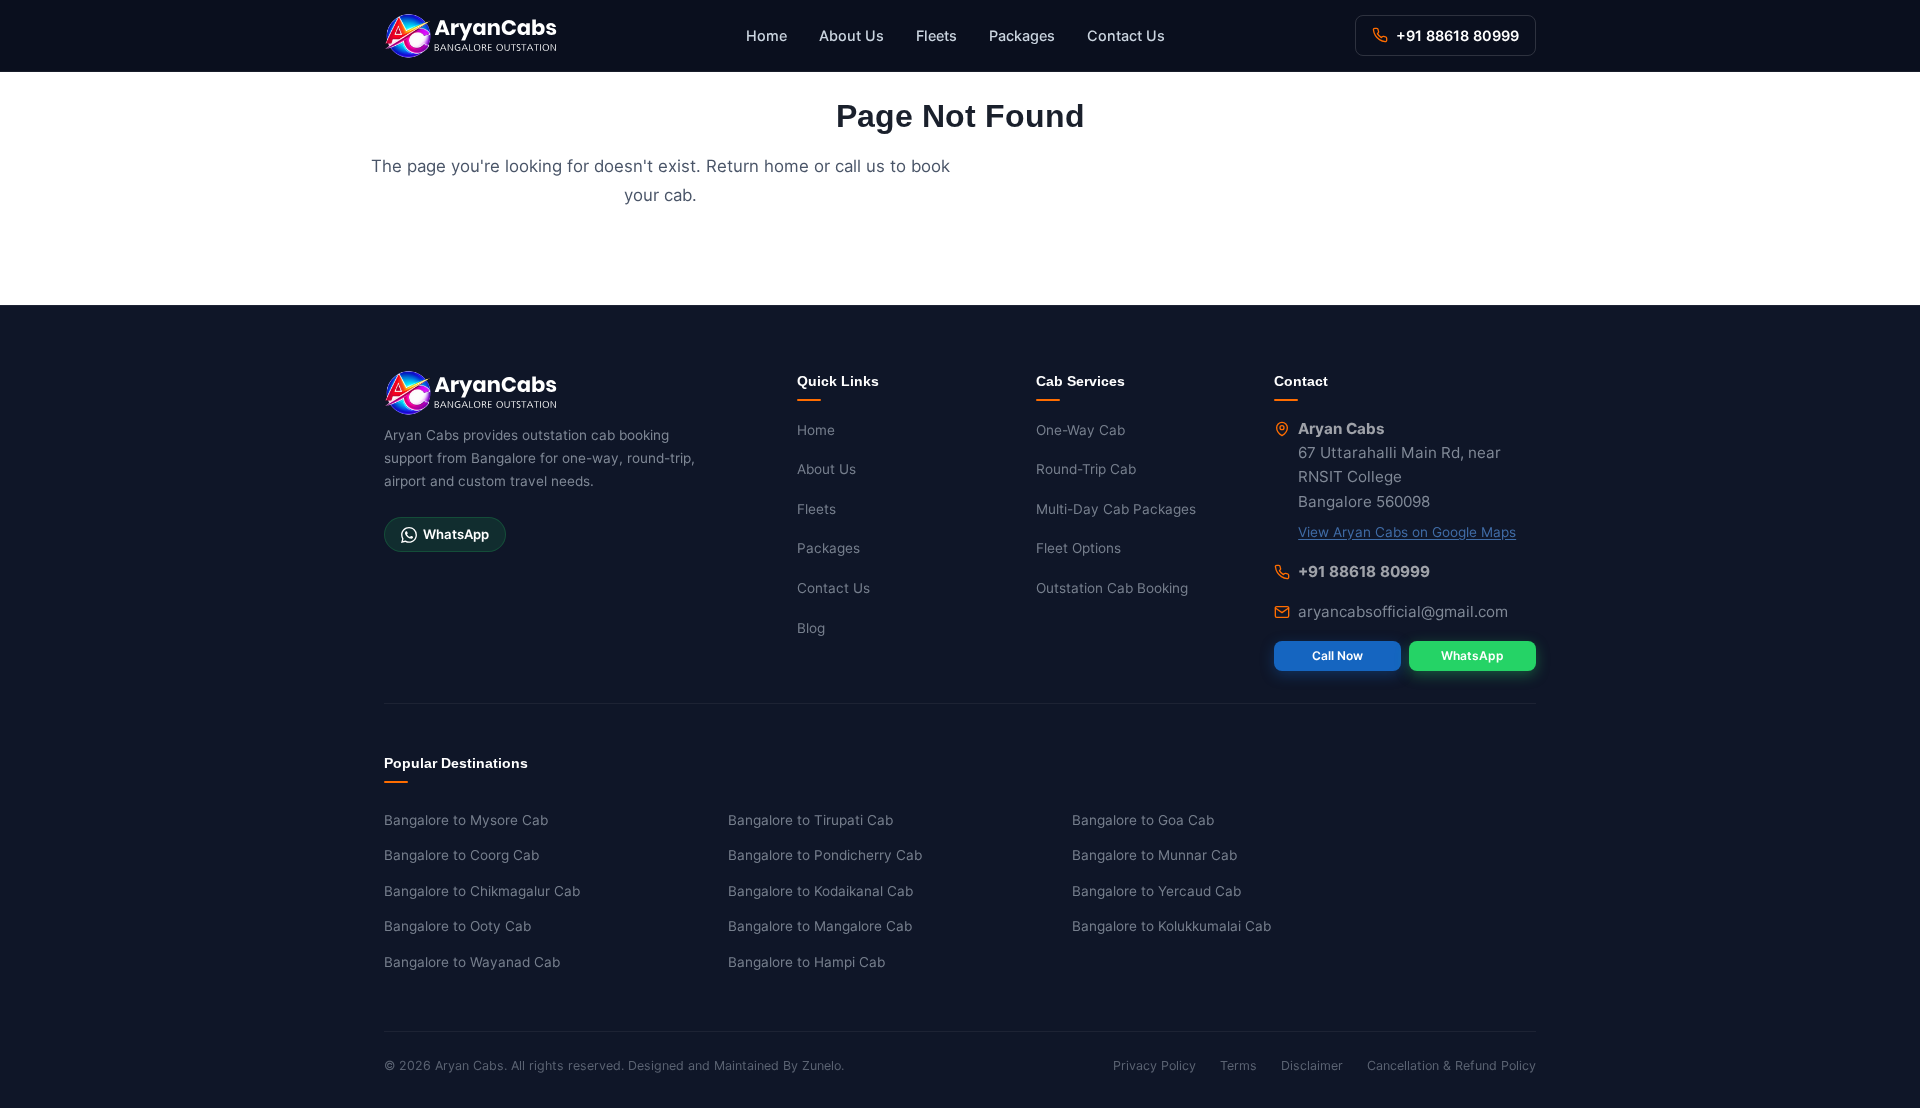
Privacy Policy (1154, 1065)
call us (860, 166)
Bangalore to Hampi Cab (806, 962)
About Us (851, 35)
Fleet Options (1078, 548)
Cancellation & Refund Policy (1451, 1065)
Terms (1238, 1065)
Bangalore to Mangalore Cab (820, 926)
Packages (1022, 35)
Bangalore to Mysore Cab (466, 820)
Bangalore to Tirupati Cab (810, 820)
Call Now (1337, 655)
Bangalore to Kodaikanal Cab (820, 891)
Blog (811, 628)
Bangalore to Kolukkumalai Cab (1171, 926)
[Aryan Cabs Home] (470, 36)
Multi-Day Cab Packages (1116, 509)
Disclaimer (1312, 1065)
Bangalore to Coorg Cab (461, 855)
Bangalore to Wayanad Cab (472, 962)
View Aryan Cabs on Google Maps (1407, 532)
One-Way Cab (1080, 430)
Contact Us (1126, 35)
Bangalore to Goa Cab (1143, 820)
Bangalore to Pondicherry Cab (825, 855)
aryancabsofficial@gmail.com (1403, 611)
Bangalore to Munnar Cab (1154, 855)
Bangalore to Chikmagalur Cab (482, 891)
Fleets (936, 35)
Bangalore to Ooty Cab (457, 926)
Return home (757, 166)
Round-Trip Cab (1086, 469)
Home (766, 35)
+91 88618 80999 (1457, 35)
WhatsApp (456, 534)
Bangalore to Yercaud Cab (1156, 891)
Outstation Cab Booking (1112, 588)
